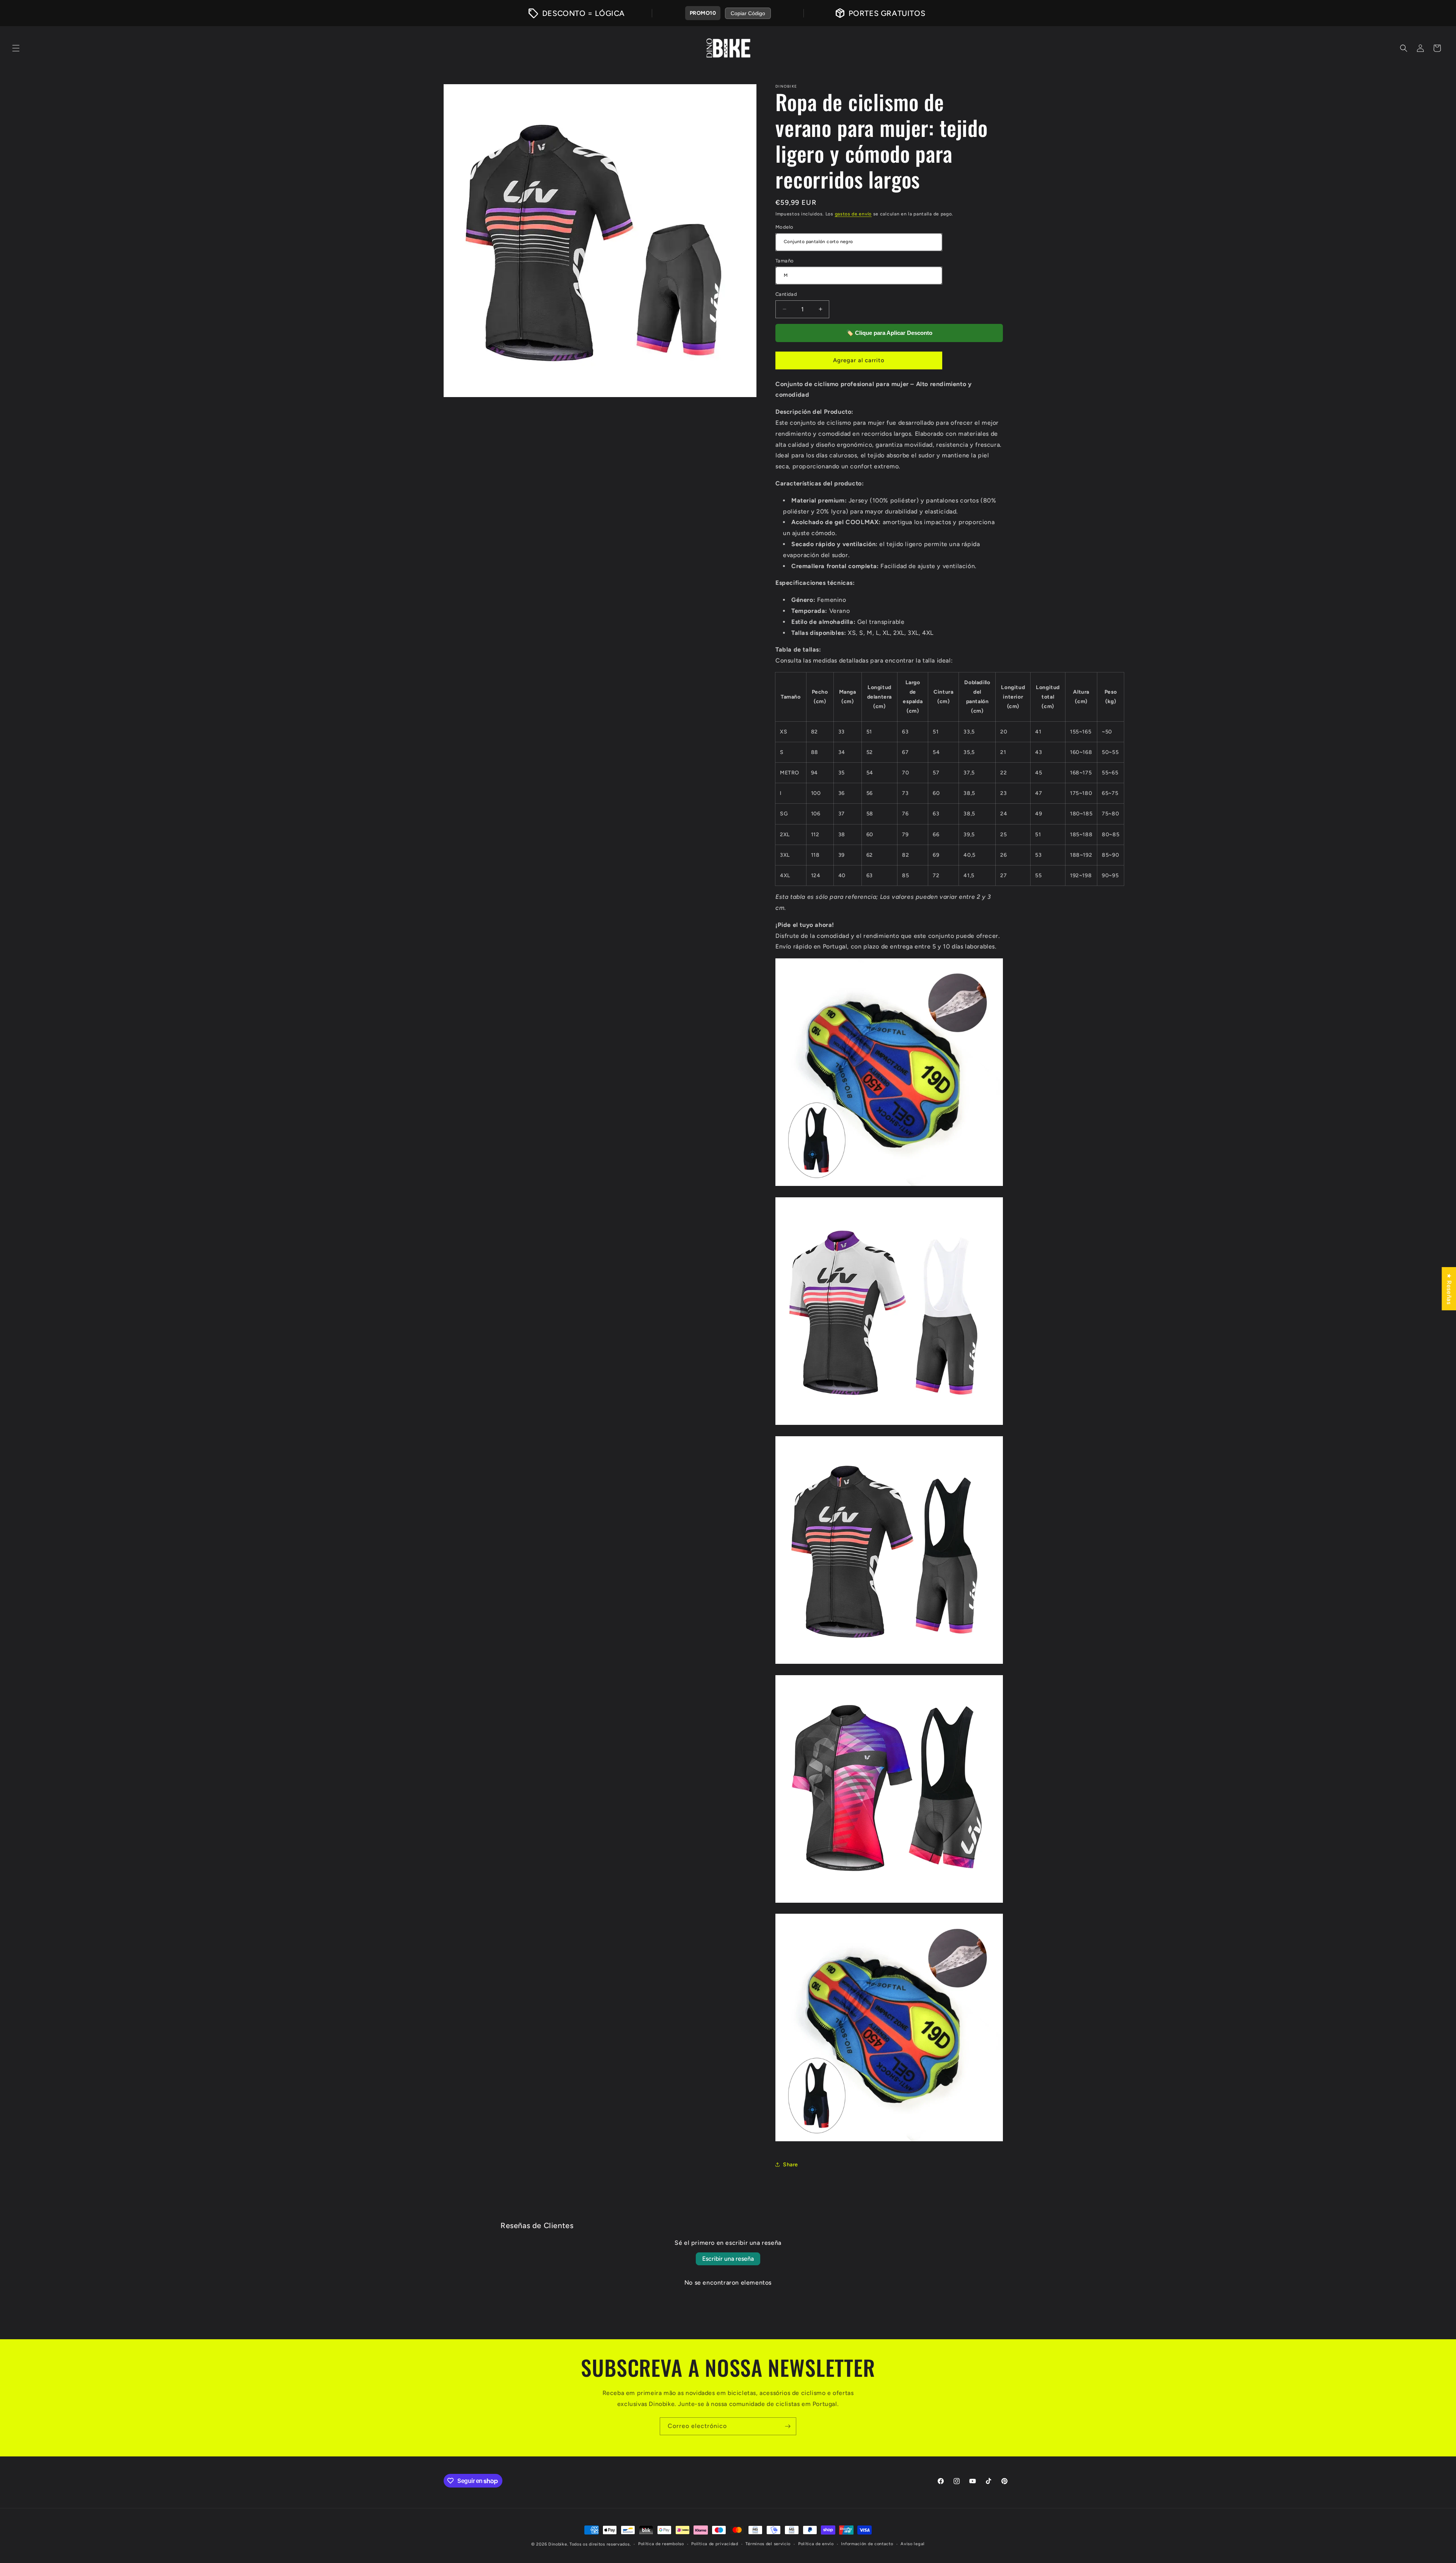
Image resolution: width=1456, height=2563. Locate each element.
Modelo (784, 227)
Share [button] (791, 2165)
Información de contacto (867, 2544)
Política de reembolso (661, 2544)
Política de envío (816, 2544)
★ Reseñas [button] (1449, 1289)
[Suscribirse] (788, 2426)
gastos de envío (854, 214)
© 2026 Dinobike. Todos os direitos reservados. (581, 2544)
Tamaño (784, 261)
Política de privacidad (715, 2544)
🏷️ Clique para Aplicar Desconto (889, 333)
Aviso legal (913, 2544)
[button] (16, 48)
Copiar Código (748, 13)
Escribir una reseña (728, 2259)
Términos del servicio (768, 2544)
